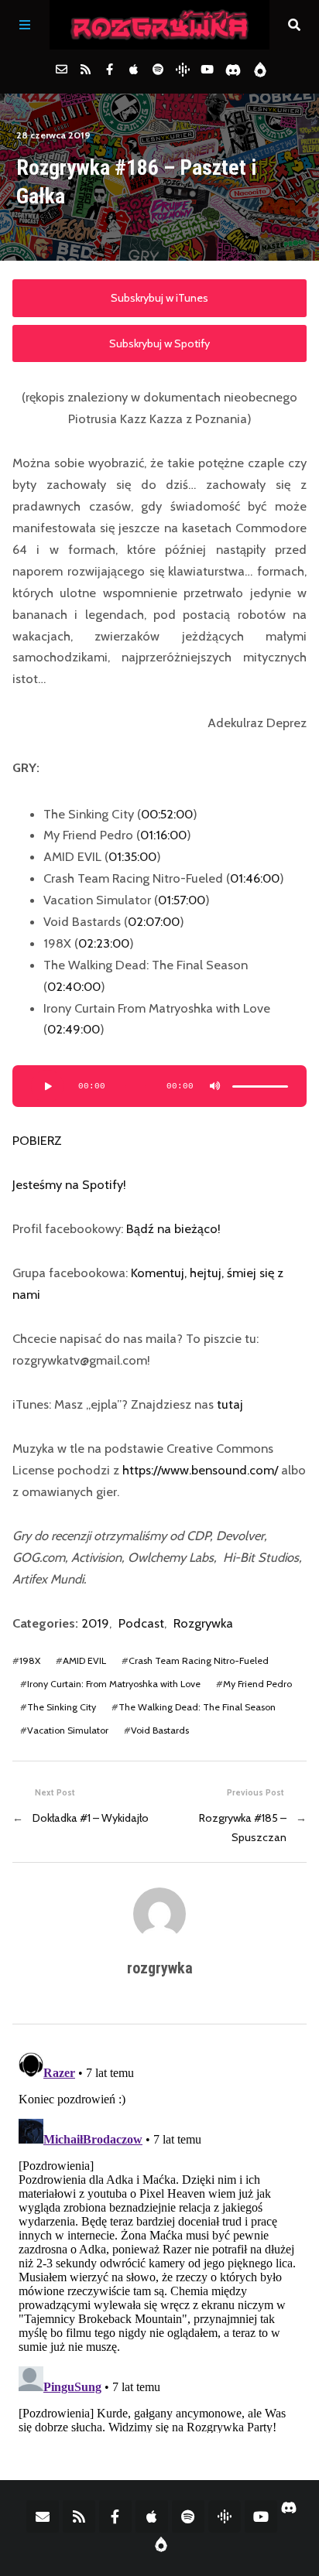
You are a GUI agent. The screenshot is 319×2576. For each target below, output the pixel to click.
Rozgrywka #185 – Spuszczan (243, 1827)
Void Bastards (160, 1730)
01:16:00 (163, 835)
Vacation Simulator (68, 1730)
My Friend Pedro (257, 1684)
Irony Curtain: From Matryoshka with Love (114, 1684)
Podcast (141, 1623)
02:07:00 (154, 921)
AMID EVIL (84, 1660)
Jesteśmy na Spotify (68, 1184)
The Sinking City (62, 1707)
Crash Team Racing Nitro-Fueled (199, 1660)
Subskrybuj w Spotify (159, 343)
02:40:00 (74, 986)
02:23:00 (104, 943)
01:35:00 (132, 856)
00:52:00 (167, 814)
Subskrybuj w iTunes (159, 298)
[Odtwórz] (47, 1086)
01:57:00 (182, 900)
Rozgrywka (203, 1623)
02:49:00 (74, 1029)
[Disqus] (159, 2239)
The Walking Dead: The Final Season (197, 1707)
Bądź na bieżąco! (173, 1228)
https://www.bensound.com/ (200, 1470)
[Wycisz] (215, 1086)
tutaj (230, 1404)
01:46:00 (255, 878)
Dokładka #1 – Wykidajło (91, 1818)
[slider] (260, 1086)
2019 (95, 1623)
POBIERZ (37, 1140)
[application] (159, 1086)
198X (30, 1660)
